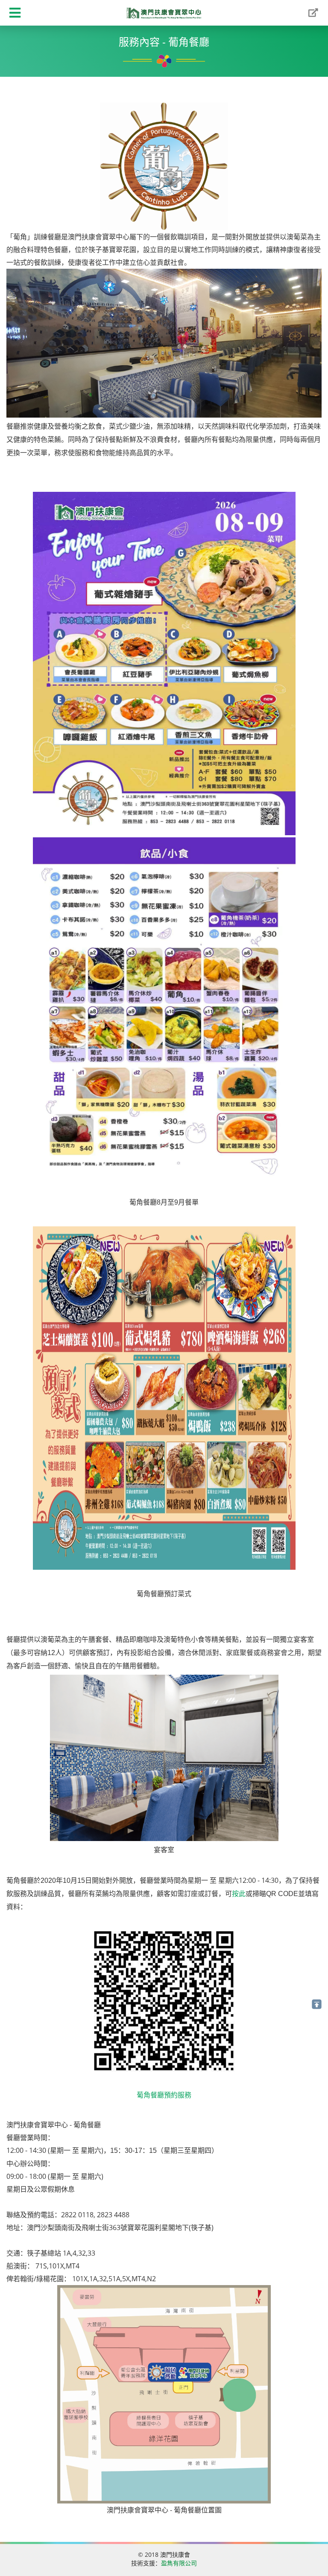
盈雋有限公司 (179, 2563)
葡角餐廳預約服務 (164, 2095)
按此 (239, 1894)
